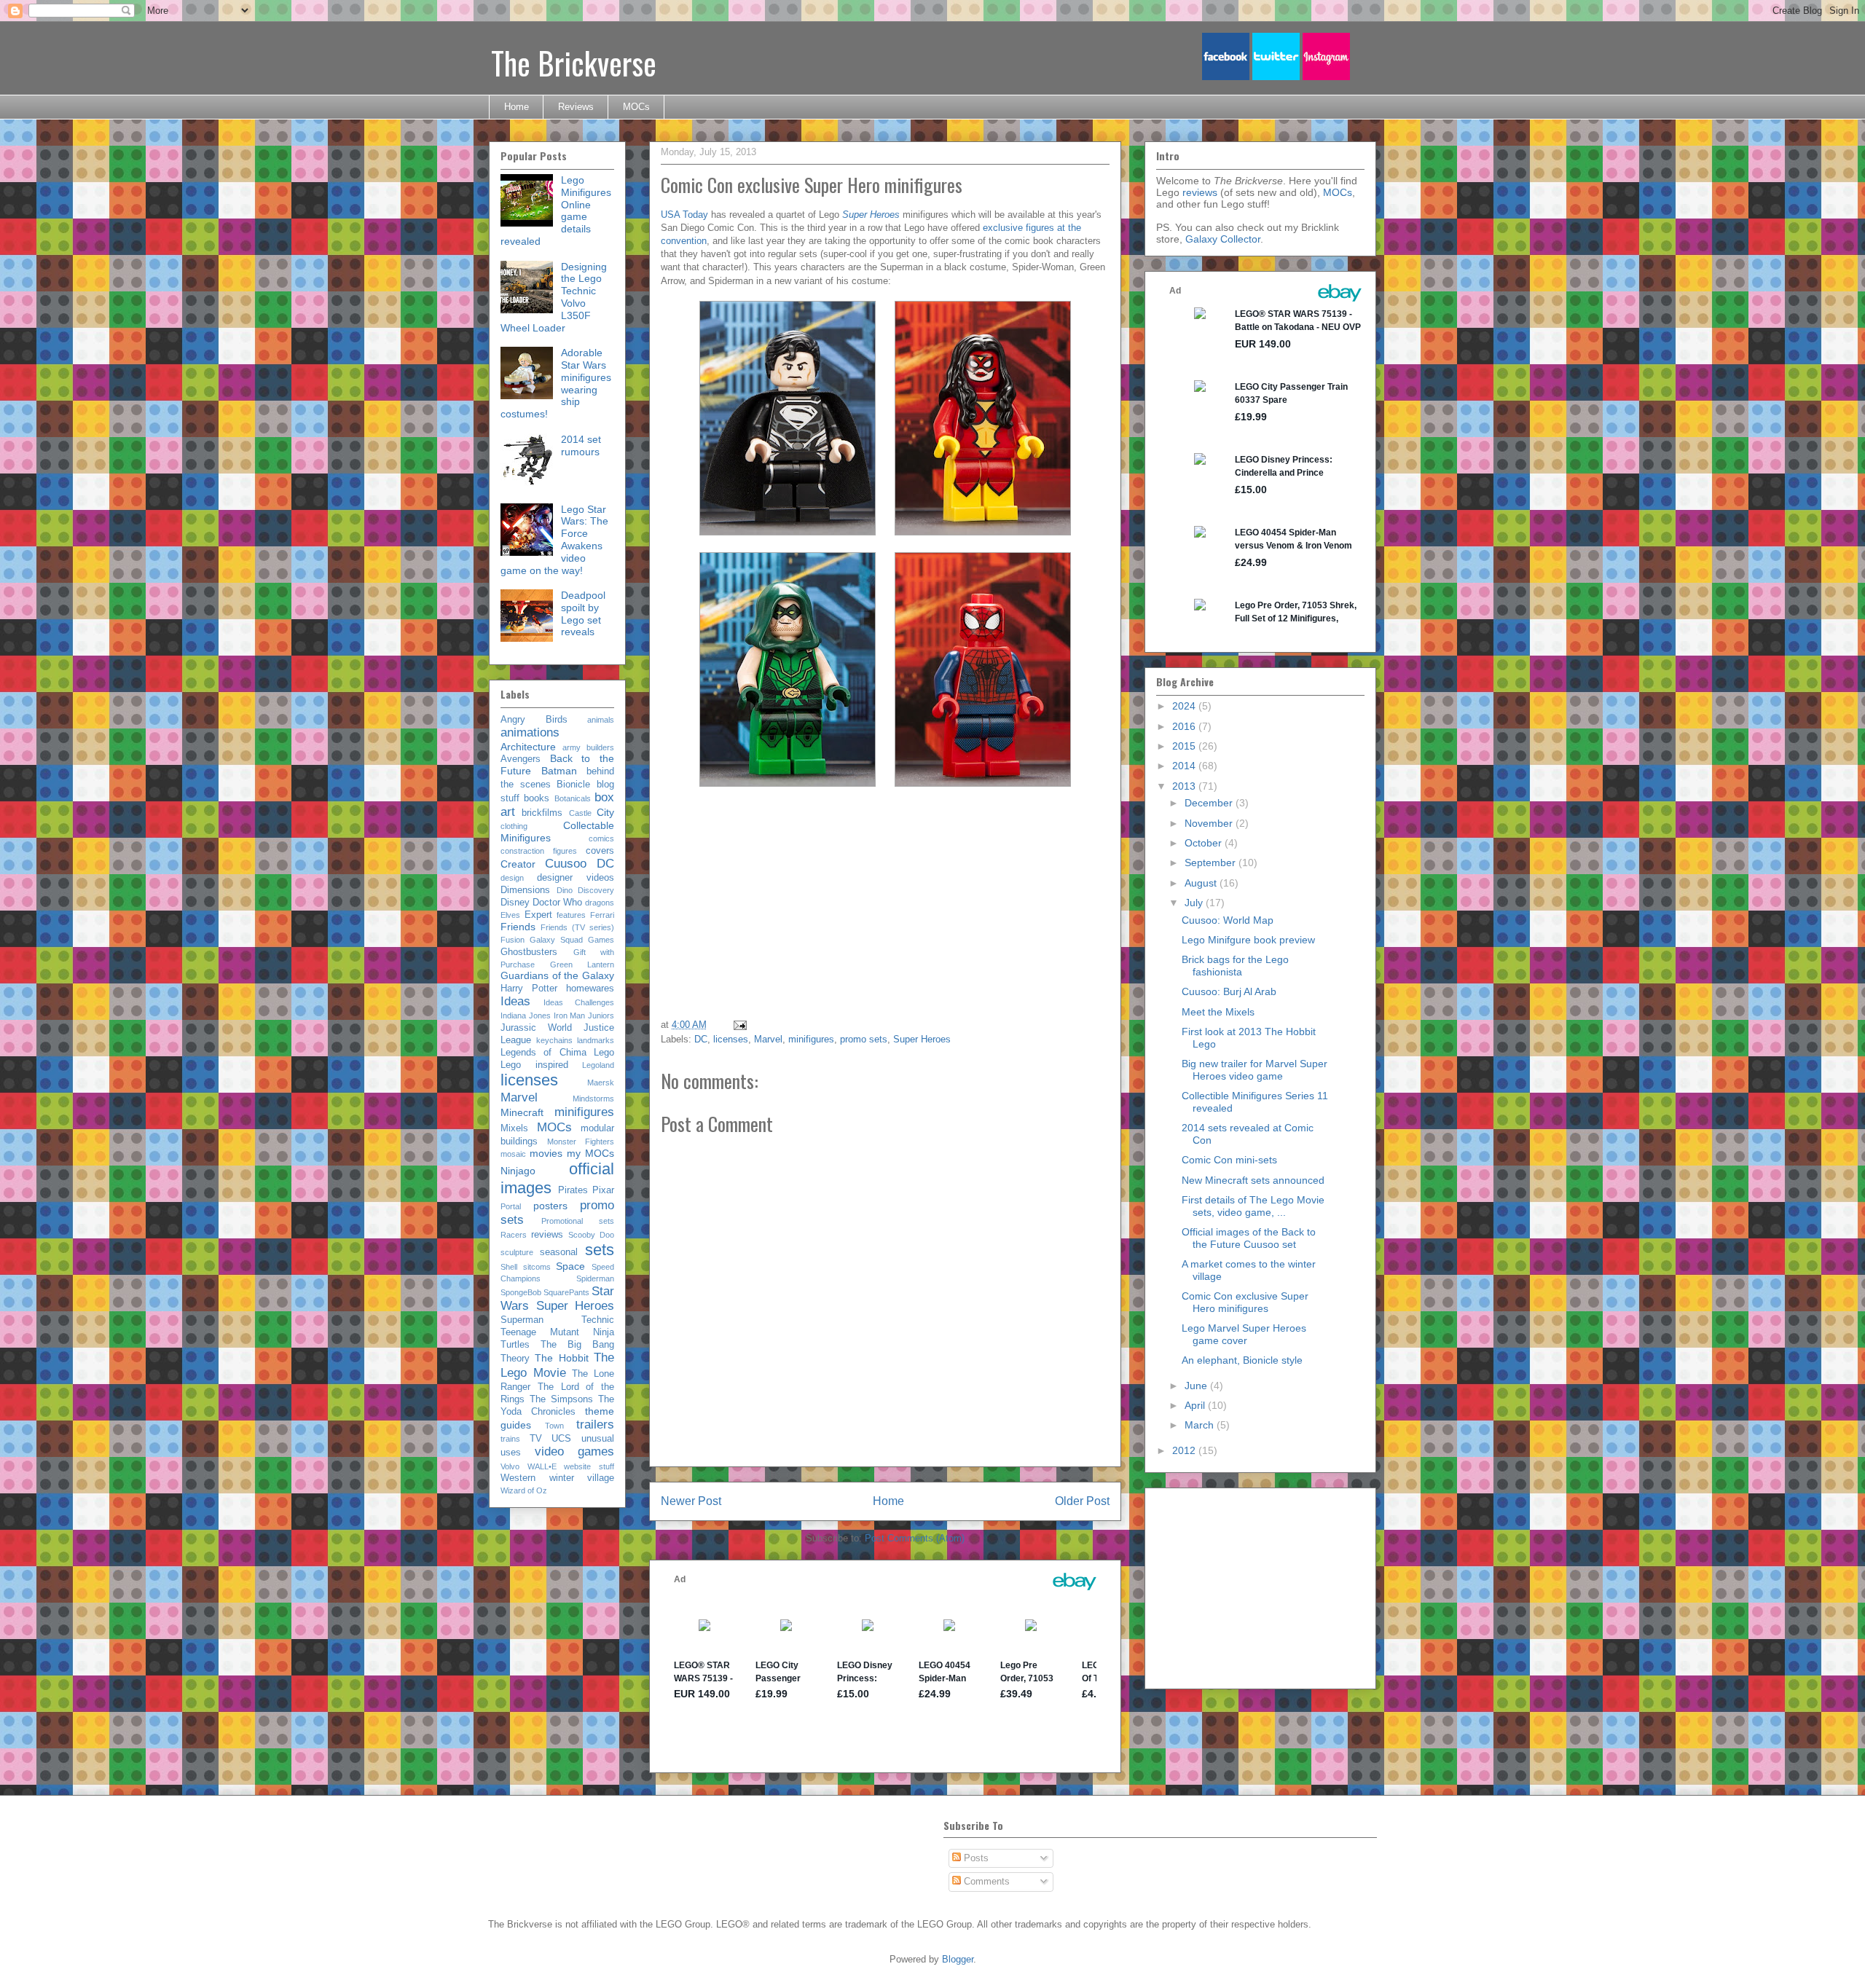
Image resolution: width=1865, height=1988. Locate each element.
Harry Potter (529, 989)
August (1202, 883)
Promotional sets (578, 1221)
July (1195, 903)
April (1196, 1405)
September (1212, 863)
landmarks (596, 1040)
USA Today (684, 215)
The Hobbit (561, 1358)
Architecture (528, 747)
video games (575, 1451)
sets (600, 1250)
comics (601, 838)
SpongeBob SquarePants (545, 1292)
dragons (600, 903)
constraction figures (539, 851)
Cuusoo (566, 864)
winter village (582, 1478)
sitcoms (537, 1267)
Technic (598, 1320)
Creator (518, 864)
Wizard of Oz (524, 1490)
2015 (1185, 746)
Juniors (601, 1015)
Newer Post (691, 1501)
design (512, 878)
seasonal (559, 1252)
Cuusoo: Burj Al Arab (1229, 991)
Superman (522, 1320)
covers (600, 851)
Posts (975, 1858)
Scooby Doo (591, 1235)
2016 (1185, 726)
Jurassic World (536, 1028)
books (537, 798)
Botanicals (573, 798)
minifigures (811, 1039)
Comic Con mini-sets (1229, 1160)
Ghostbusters (529, 952)
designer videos (576, 878)
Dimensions (525, 890)
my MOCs (590, 1153)
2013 (1185, 786)
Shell (509, 1267)
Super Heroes (922, 1039)
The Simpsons (561, 1399)
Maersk (601, 1083)
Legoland (598, 1065)
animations (530, 732)
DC (701, 1039)
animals (601, 720)
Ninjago (518, 1171)
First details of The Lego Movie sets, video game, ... (1253, 1206)
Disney (515, 903)
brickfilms (542, 813)
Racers (514, 1235)
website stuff (589, 1466)
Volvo (510, 1466)
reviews (547, 1235)
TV (536, 1439)
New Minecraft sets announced (1253, 1180)
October (1205, 843)
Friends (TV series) (577, 927)
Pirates (573, 1190)
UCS (561, 1439)
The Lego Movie (557, 1365)
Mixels (514, 1128)
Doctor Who (557, 903)
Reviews (576, 107)
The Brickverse (574, 63)
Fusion (513, 940)
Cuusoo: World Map (1228, 920)
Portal (511, 1206)
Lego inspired (534, 1065)
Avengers (521, 759)
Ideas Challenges (579, 1002)
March (1201, 1425)
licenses (731, 1039)
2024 (1185, 706)
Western (518, 1478)
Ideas (515, 1001)
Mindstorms (593, 1099)
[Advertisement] (994, 908)
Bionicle (573, 785)
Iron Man (570, 1015)
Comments (985, 1881)
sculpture (517, 1252)
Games (601, 940)
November (1210, 823)
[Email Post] (739, 1025)
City (605, 812)
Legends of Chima (543, 1053)
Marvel (768, 1039)
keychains (554, 1040)
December (1210, 803)
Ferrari (602, 915)
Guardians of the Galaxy (557, 975)
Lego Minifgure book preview (1248, 940)
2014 (1185, 766)
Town (554, 1426)
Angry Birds (534, 720)
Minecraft (522, 1112)
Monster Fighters (581, 1142)
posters (550, 1206)
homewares (590, 989)
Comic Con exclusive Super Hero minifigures (1245, 1302)
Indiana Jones (526, 1015)
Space (570, 1266)
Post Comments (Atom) (915, 1538)
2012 (1185, 1450)
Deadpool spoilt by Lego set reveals (583, 613)
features (571, 915)
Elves (510, 915)
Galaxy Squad (556, 940)
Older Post (1082, 1501)
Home (517, 107)
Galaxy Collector (1223, 239)
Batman (559, 771)
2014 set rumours (581, 445)
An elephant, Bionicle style (1242, 1360)
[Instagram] (1326, 77)
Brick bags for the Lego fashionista (1235, 966)
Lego (604, 1053)
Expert (538, 915)
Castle (580, 813)
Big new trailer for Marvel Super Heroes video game (1255, 1070)
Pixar (603, 1190)
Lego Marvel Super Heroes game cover (1244, 1334)
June (1197, 1386)
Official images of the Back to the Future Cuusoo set (1249, 1238)
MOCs (636, 107)
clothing (514, 826)
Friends (518, 927)
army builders (588, 747)
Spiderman (595, 1278)
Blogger (958, 1959)
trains (510, 1439)
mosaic (513, 1154)
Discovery (596, 890)
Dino (565, 890)
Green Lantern (582, 964)
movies (546, 1153)
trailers (595, 1425)
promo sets (864, 1039)
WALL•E (542, 1466)
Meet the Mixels (1218, 1012)
